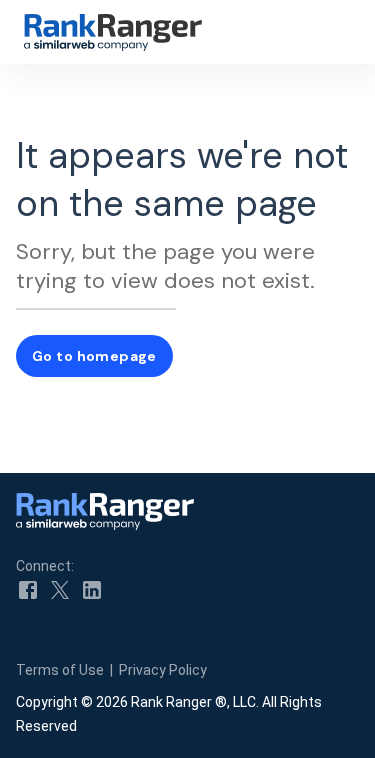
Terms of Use (60, 670)
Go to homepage (94, 356)
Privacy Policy (163, 670)
